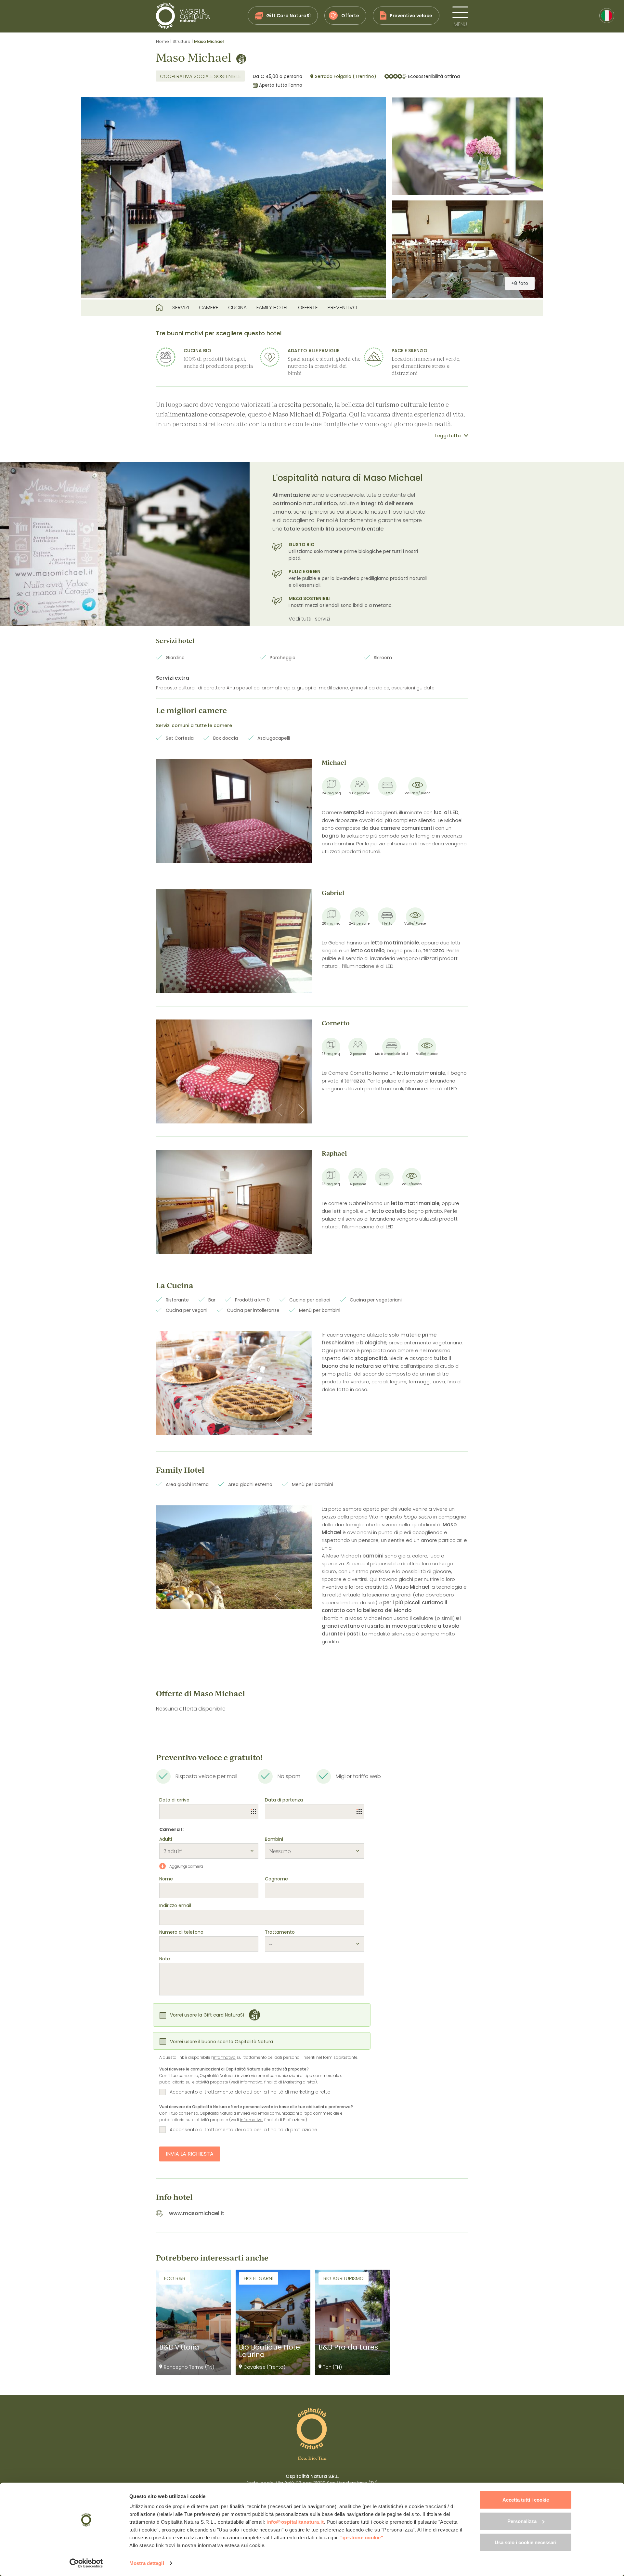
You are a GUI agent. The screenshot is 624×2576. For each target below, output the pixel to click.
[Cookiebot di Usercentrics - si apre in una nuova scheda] (86, 2563)
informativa (224, 2057)
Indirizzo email (175, 1905)
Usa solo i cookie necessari (526, 2542)
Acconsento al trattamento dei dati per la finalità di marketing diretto (250, 2092)
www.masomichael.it (197, 2213)
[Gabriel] (234, 941)
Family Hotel (272, 308)
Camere (209, 308)
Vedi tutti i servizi (309, 619)
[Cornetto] (234, 1071)
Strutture (182, 41)
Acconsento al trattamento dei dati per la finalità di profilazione (243, 2130)
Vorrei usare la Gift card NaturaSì (207, 2015)
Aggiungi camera (186, 1866)
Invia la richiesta (190, 2154)
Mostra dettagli (147, 2563)
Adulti (166, 1839)
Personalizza (522, 2521)
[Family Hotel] (234, 1557)
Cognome (276, 1879)
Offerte (308, 308)
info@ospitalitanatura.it (295, 2522)
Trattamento (280, 1932)
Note (165, 1959)
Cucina (237, 308)
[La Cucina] (234, 1383)
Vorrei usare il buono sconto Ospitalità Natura (221, 2042)
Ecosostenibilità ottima (434, 76)
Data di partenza (284, 1800)
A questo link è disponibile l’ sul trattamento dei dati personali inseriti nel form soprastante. (259, 2057)
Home (162, 41)
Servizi (181, 308)
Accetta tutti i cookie (526, 2500)
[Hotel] (159, 308)
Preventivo (342, 308)
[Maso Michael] (234, 198)
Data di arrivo (174, 1800)
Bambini (274, 1839)
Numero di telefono (181, 1932)
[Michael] (234, 811)
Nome (166, 1879)
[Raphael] (234, 1202)
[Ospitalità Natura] (183, 16)
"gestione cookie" (362, 2538)
